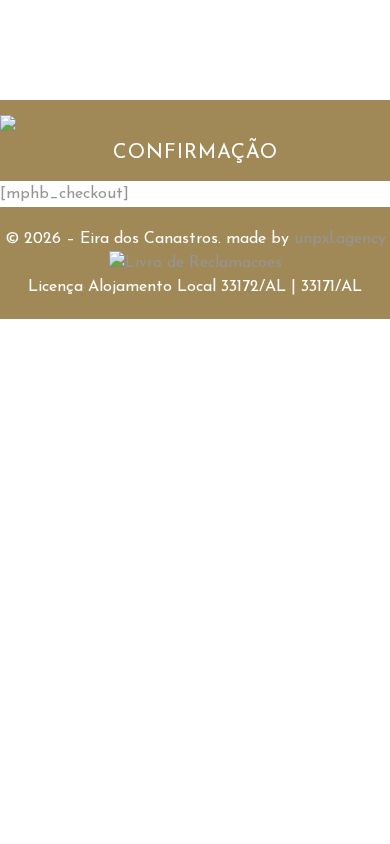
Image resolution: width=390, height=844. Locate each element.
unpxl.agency (340, 239)
